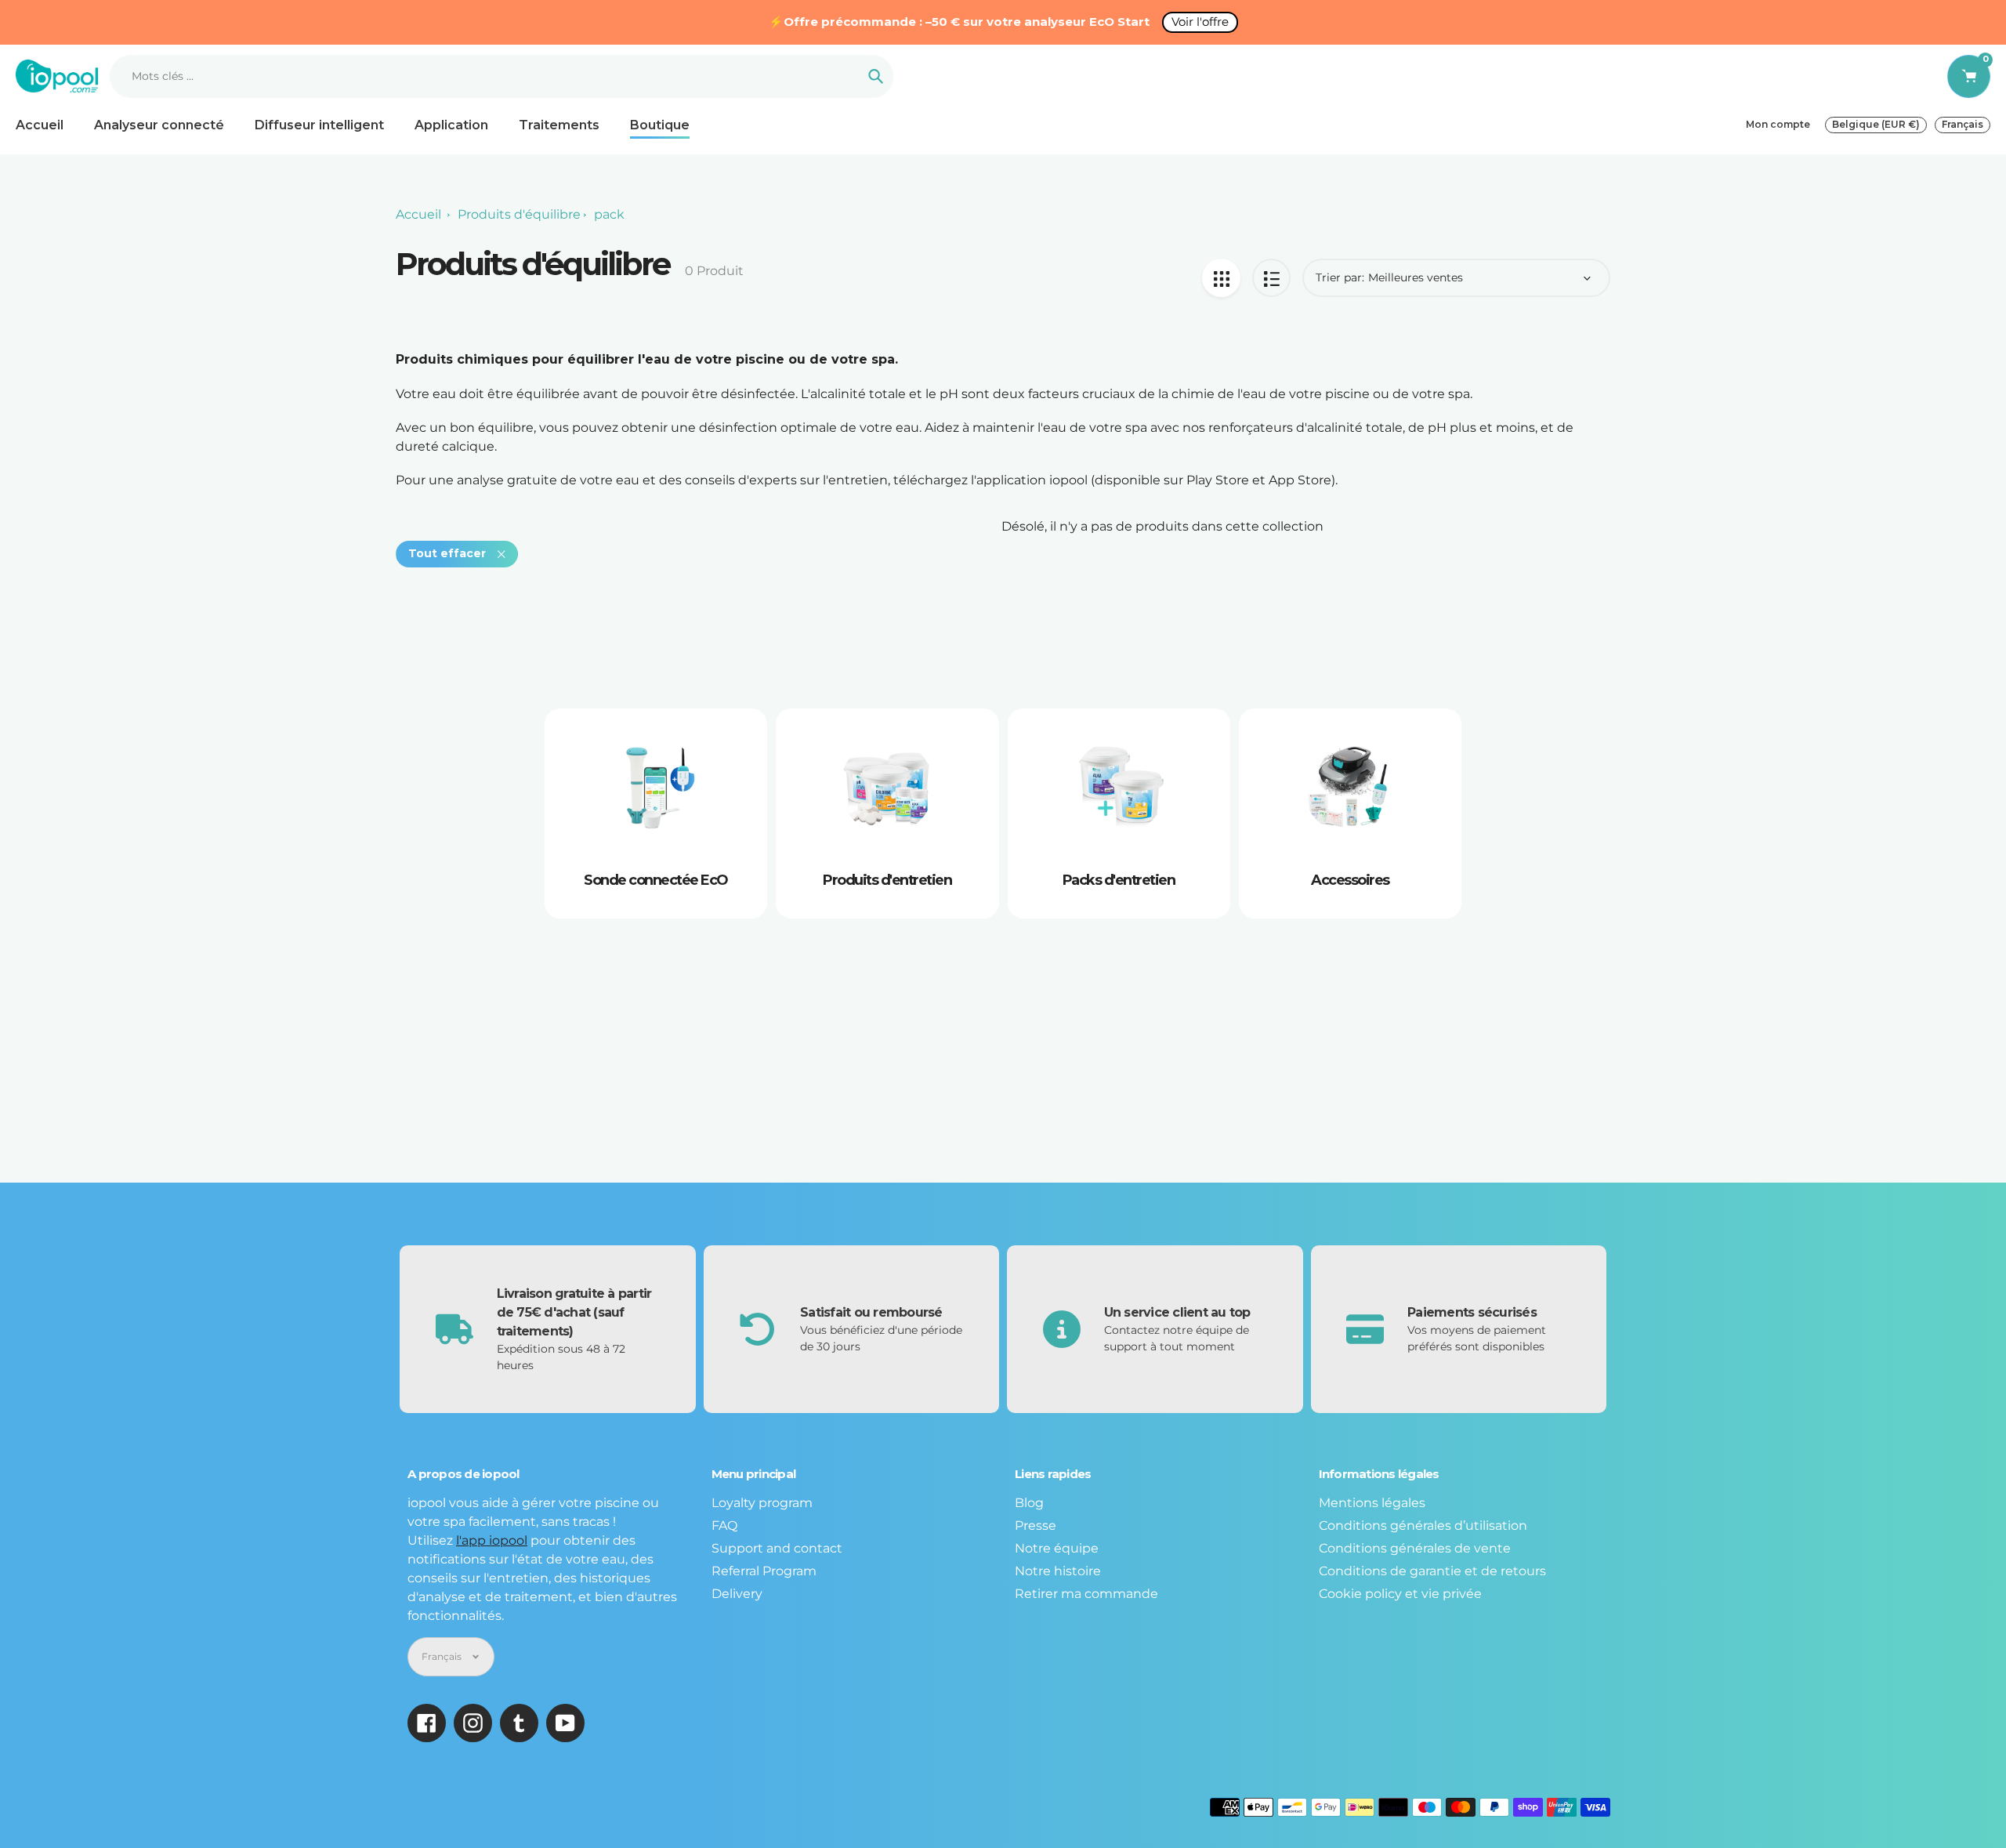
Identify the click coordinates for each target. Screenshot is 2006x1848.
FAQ (724, 1526)
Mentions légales (1372, 1503)
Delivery (737, 1594)
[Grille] (1221, 278)
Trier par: (1340, 277)
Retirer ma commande (1086, 1594)
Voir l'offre (1200, 22)
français (1963, 124)
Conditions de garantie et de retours (1432, 1571)
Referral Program (764, 1571)
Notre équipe (1057, 1548)
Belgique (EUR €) (1876, 124)
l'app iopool (492, 1540)
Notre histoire (1058, 1571)
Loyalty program (762, 1503)
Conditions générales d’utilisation (1423, 1526)
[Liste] (1271, 278)
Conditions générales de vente (1415, 1548)
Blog (1029, 1503)
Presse (1036, 1526)
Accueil (418, 214)
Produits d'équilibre (519, 214)
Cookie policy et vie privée (1400, 1594)
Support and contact (777, 1548)
